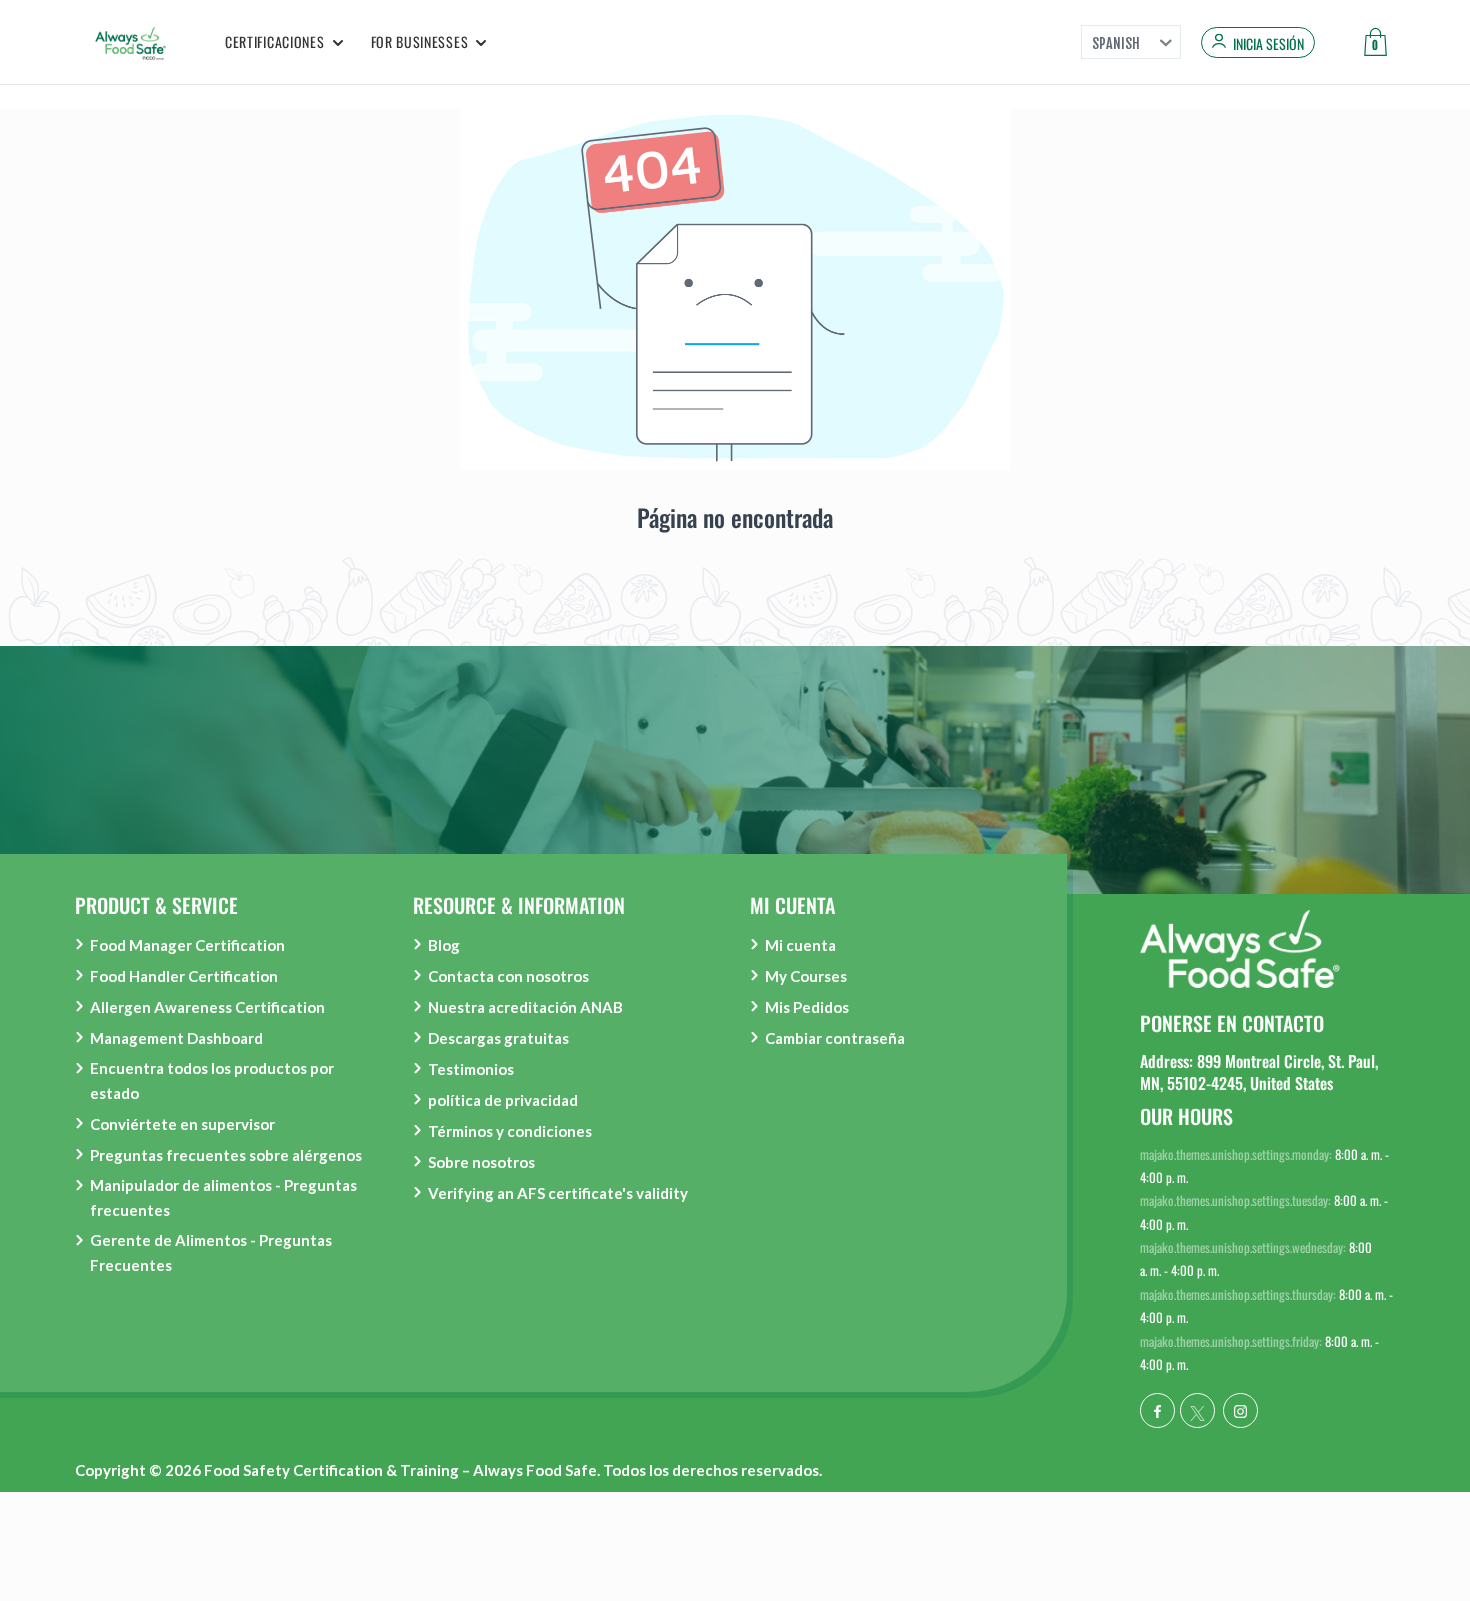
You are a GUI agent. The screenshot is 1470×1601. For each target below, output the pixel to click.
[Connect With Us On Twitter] (1197, 1410)
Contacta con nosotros (508, 976)
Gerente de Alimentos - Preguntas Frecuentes (211, 1252)
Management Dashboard (176, 1038)
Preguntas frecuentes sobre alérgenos (226, 1155)
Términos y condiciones (510, 1131)
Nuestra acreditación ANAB (525, 1007)
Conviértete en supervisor (182, 1124)
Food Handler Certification (184, 976)
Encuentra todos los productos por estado (212, 1080)
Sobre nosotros (481, 1162)
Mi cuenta (800, 945)
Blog (444, 945)
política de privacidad (503, 1100)
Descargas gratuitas (498, 1038)
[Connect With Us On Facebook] (1157, 1410)
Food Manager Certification (187, 945)
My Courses (806, 976)
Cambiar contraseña (835, 1038)
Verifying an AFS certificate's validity (558, 1193)
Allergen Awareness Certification (207, 1007)
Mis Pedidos (807, 1007)
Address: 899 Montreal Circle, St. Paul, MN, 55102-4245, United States (1259, 1072)
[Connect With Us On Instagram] (1240, 1410)
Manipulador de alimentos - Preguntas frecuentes (223, 1197)
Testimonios (471, 1069)
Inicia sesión (1268, 44)
